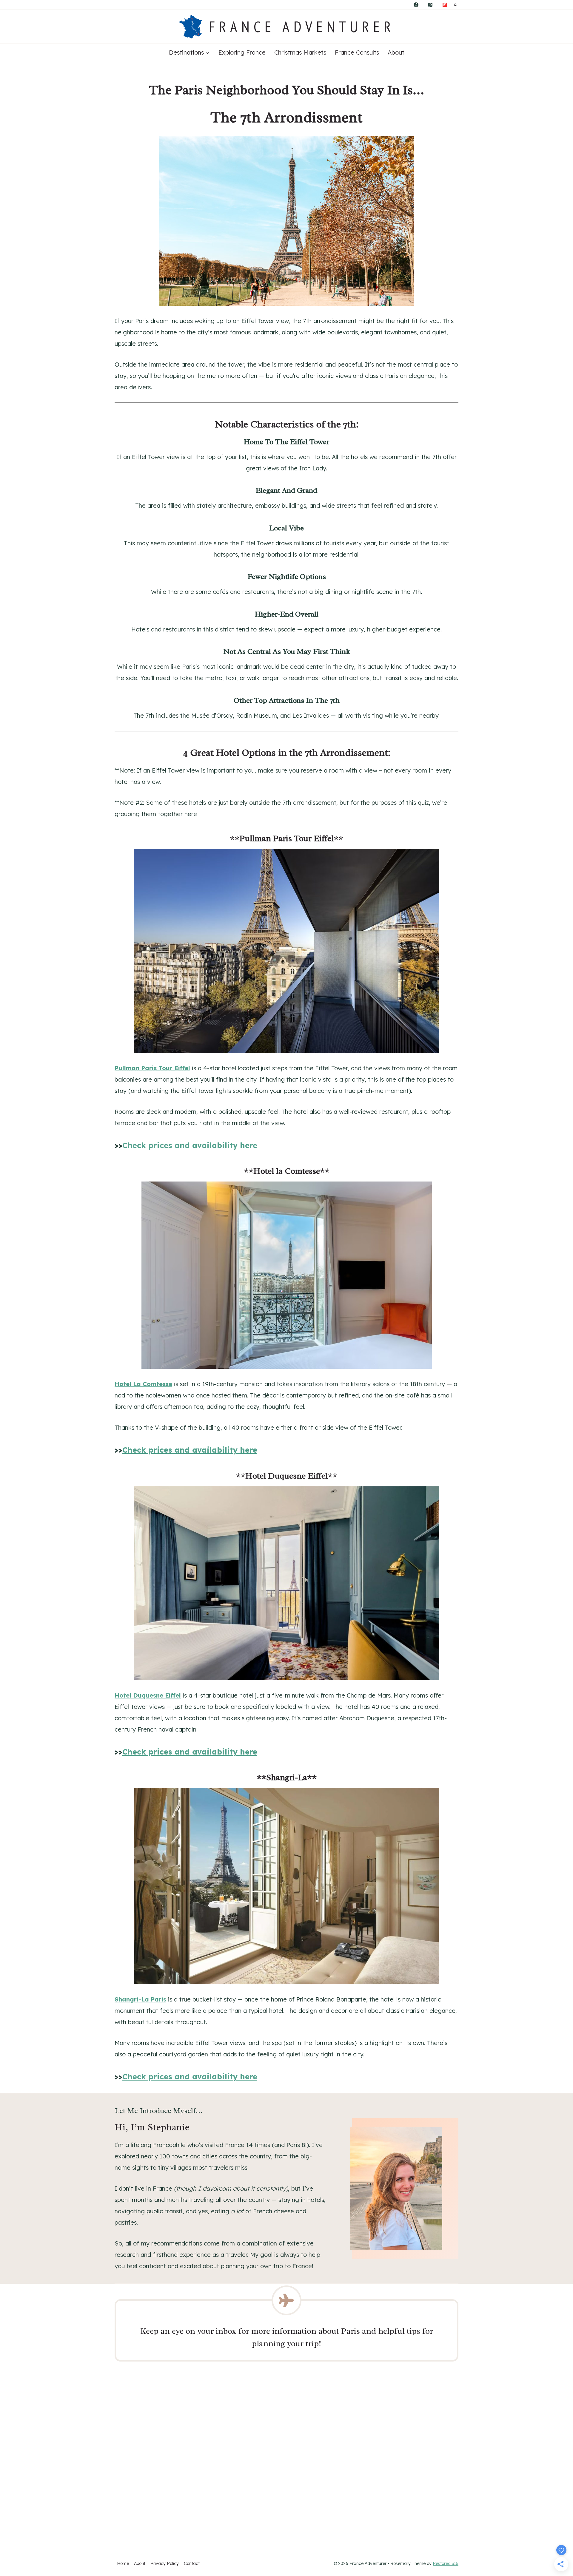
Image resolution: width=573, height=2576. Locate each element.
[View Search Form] (455, 5)
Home (123, 2563)
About (396, 52)
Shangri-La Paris (140, 1999)
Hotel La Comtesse (143, 1384)
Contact (192, 2563)
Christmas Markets (300, 52)
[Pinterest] (430, 5)
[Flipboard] (445, 5)
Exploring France (242, 52)
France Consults (357, 52)
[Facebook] (416, 5)
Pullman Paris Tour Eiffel (152, 1068)
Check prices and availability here (190, 1145)
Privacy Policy (165, 2563)
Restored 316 (446, 2563)
